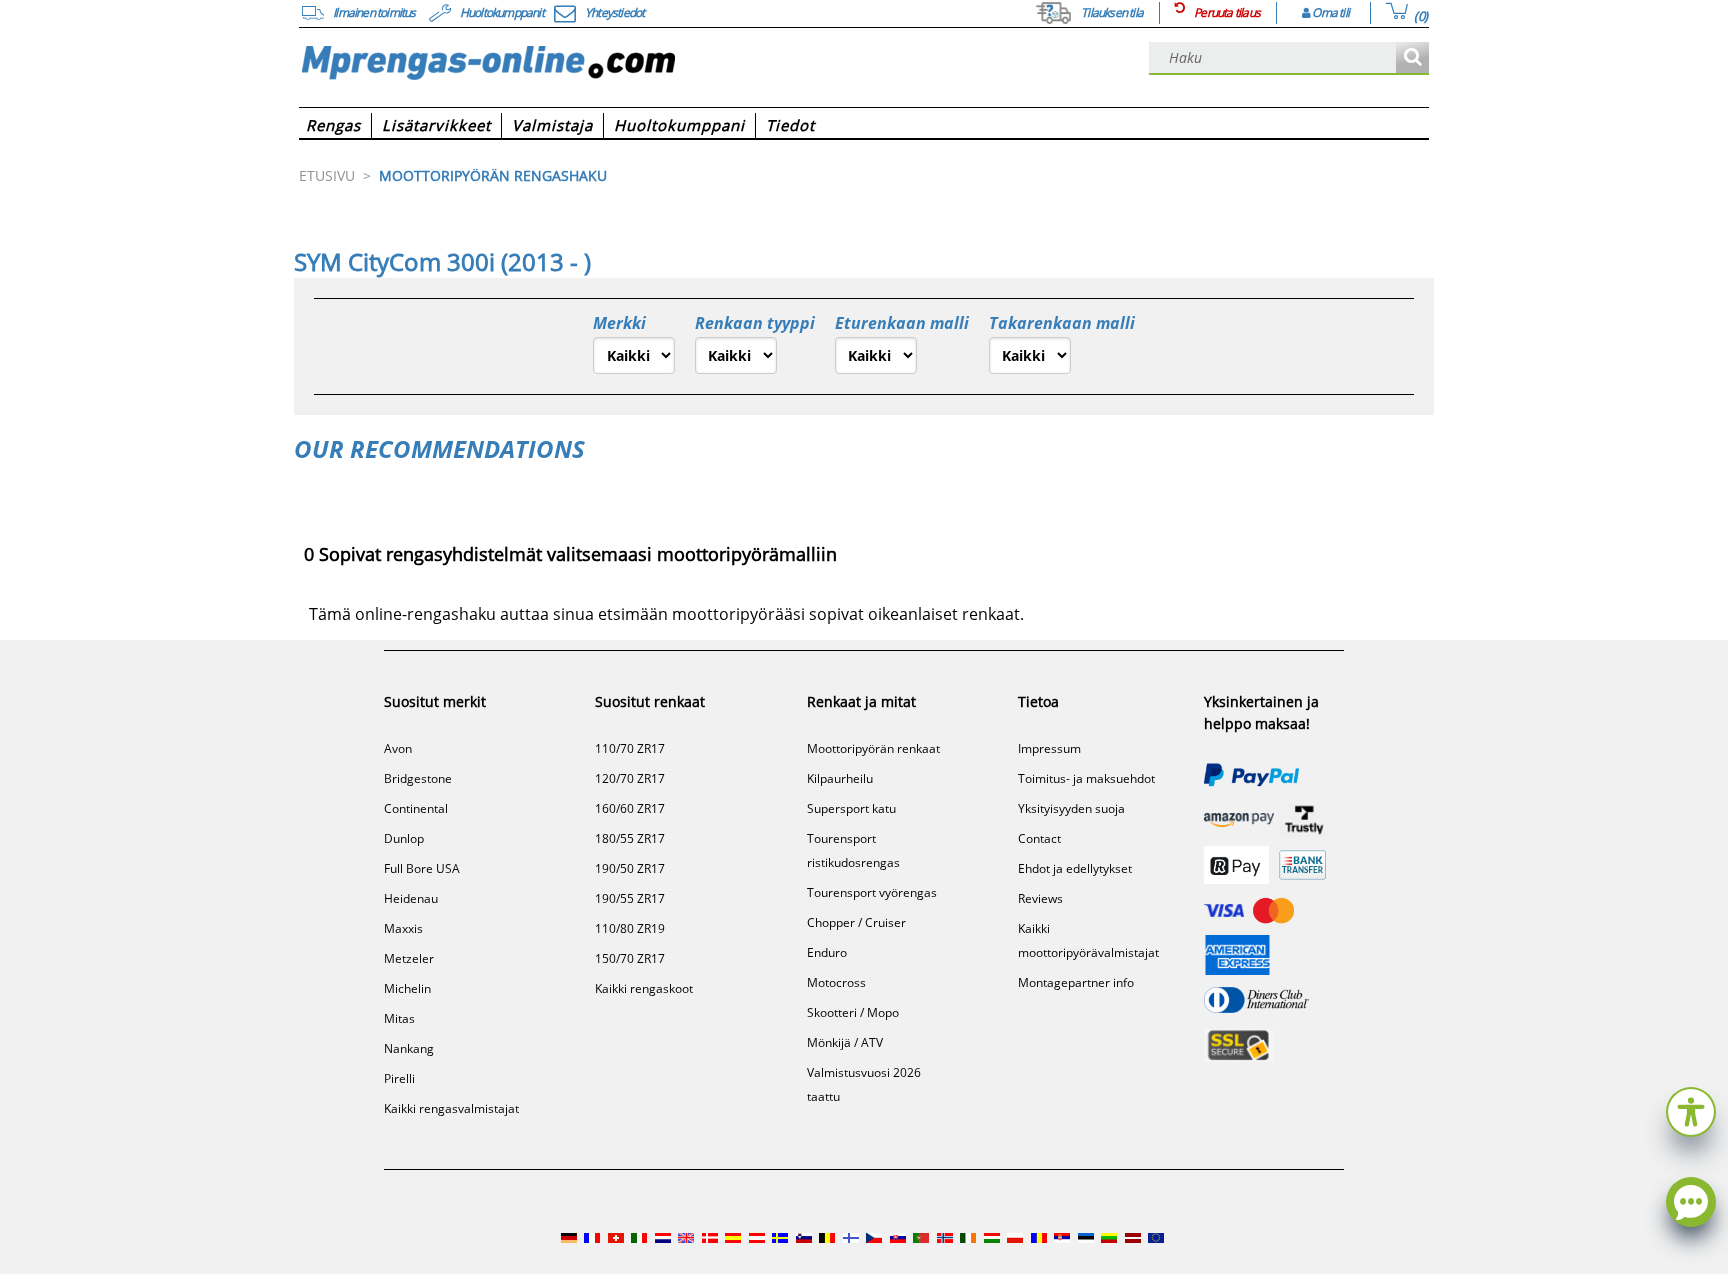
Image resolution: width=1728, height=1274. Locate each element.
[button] (1691, 1109)
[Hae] (1412, 58)
